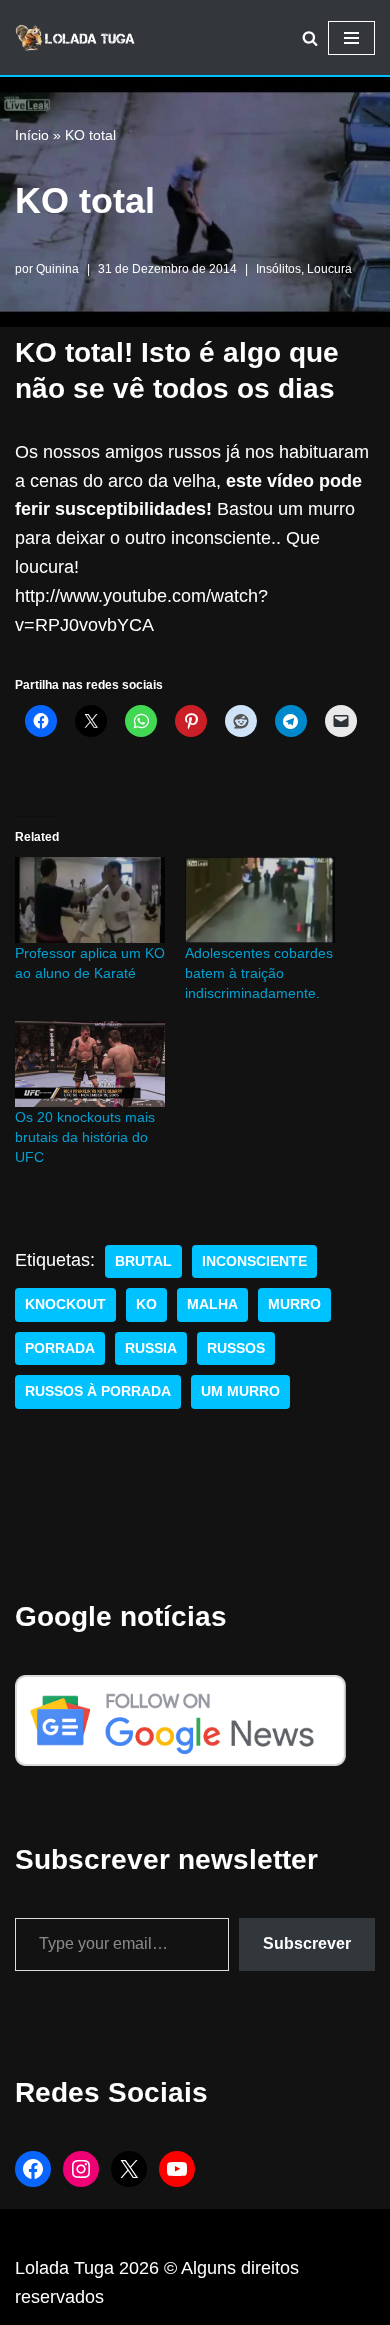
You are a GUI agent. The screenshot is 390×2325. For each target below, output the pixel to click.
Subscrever (307, 1943)
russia (151, 1348)
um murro (240, 1391)
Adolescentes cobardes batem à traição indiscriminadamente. (259, 973)
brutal (143, 1261)
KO (146, 1304)
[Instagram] (81, 2169)
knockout (65, 1304)
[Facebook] (33, 2169)
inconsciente (254, 1261)
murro (294, 1304)
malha (212, 1304)
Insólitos (278, 269)
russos (236, 1348)
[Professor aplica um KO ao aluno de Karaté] (90, 900)
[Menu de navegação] (351, 38)
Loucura (329, 269)
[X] (129, 2169)
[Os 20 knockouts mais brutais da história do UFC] (90, 1064)
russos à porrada (98, 1391)
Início (32, 135)
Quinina (57, 269)
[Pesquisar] (310, 38)
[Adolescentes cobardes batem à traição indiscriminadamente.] (260, 900)
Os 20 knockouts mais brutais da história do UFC (85, 1137)
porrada (60, 1348)
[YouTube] (177, 2169)
